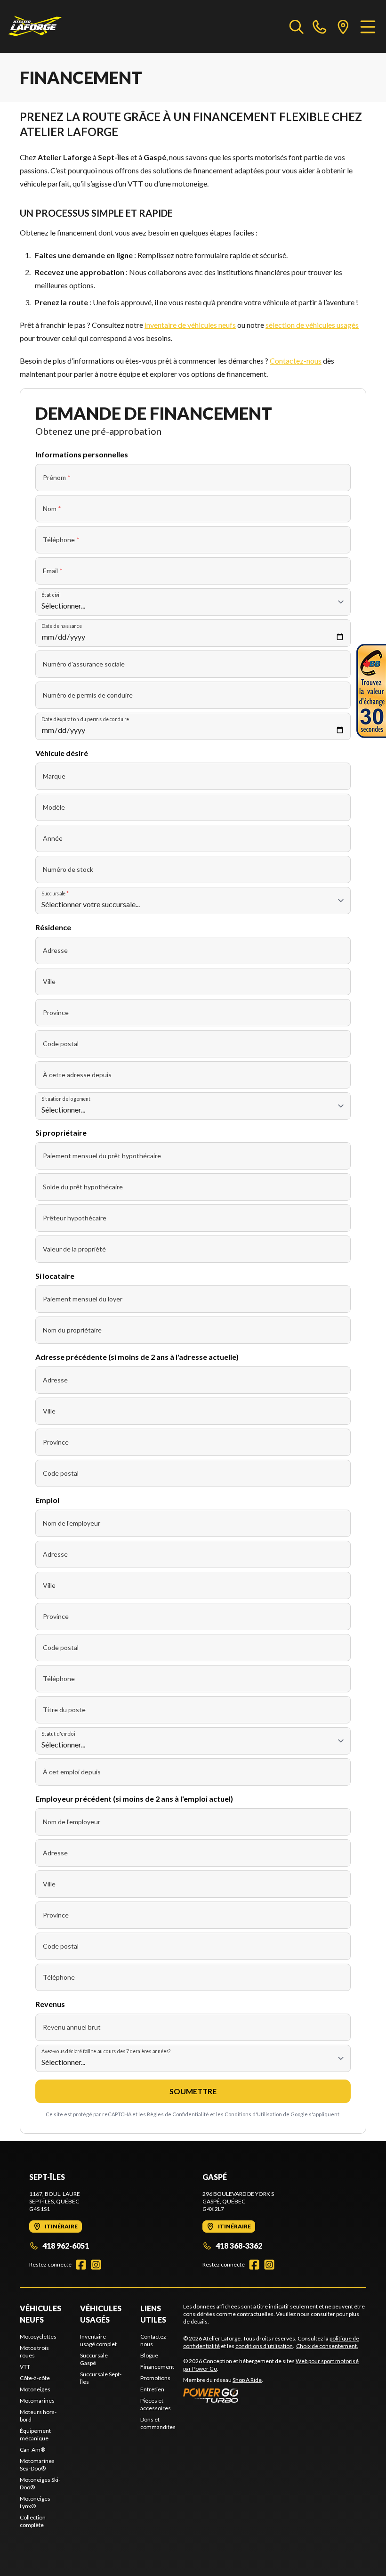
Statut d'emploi (58, 1734)
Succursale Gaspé (94, 2359)
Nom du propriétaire (72, 1330)
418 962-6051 (66, 2246)
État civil (51, 595)
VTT (25, 2367)
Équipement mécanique (35, 2434)
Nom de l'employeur (72, 1523)
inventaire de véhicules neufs (190, 325)
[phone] (320, 26)
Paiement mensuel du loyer (83, 1299)
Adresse (55, 950)
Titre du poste (64, 1710)
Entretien (152, 2389)
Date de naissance (62, 626)
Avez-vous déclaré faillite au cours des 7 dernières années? (106, 2051)
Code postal (61, 1044)
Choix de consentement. (327, 2346)
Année (53, 838)
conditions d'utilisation (264, 2346)
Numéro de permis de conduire (88, 695)
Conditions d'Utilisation (253, 2114)
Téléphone (61, 540)
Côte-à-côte (35, 2378)
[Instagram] (96, 2265)
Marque (54, 776)
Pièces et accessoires (156, 2404)
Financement (157, 2367)
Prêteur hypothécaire (75, 1218)
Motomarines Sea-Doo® (37, 2465)
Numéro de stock (68, 869)
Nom (52, 508)
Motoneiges (35, 2389)
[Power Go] (275, 2395)
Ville (49, 981)
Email (53, 571)
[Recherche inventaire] (297, 26)
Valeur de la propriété (74, 1249)
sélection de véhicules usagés (312, 325)
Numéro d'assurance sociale (84, 664)
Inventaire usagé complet (98, 2340)
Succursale (55, 893)
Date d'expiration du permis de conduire (85, 719)
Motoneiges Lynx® (35, 2502)
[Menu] (368, 26)
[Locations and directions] (343, 26)
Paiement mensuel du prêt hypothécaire (102, 1156)
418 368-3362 (239, 2246)
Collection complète (33, 2521)
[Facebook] (81, 2265)
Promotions (155, 2378)
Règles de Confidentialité (178, 2114)
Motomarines (37, 2401)
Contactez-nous (296, 361)
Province (56, 1012)
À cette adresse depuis (77, 1075)
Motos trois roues (34, 2352)
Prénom (57, 477)
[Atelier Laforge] (35, 26)
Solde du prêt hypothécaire (83, 1187)
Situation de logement (66, 1099)
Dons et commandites (158, 2423)
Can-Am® (32, 2450)
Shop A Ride (247, 2380)
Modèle (54, 807)
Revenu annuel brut (72, 2027)
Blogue (149, 2355)
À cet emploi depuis (72, 1772)
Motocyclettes (38, 2336)
